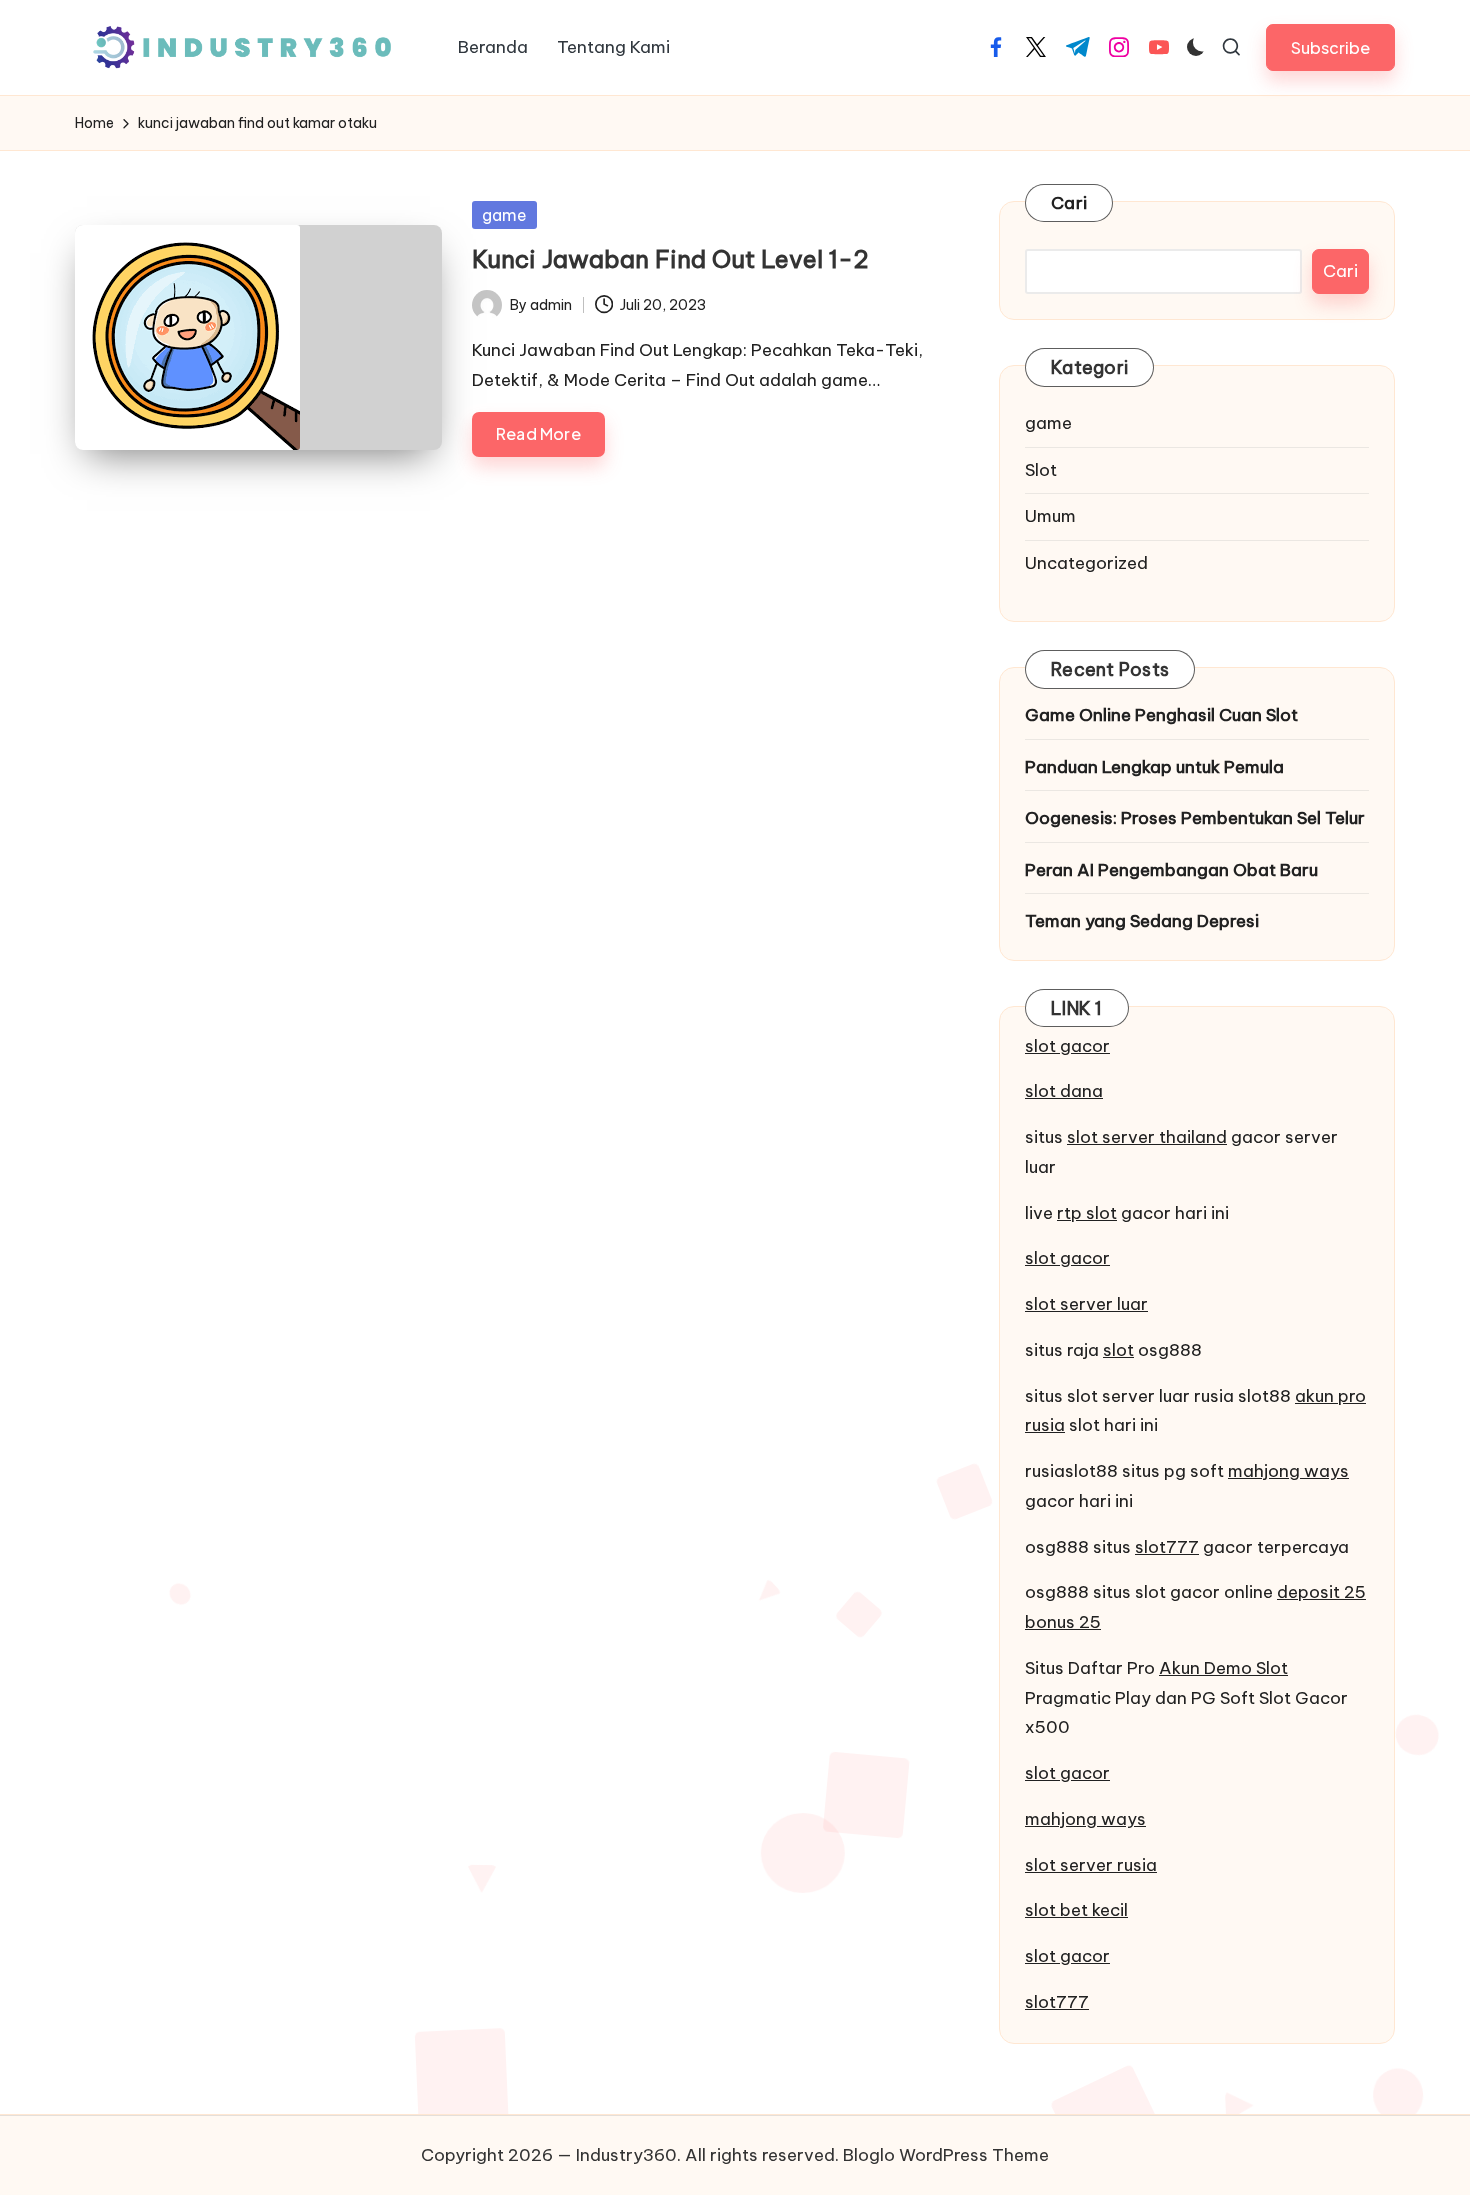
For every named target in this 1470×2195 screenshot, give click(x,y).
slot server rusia (1091, 1865)
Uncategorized (1086, 563)
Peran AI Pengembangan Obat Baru (1171, 870)
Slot (1041, 470)
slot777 (1167, 1547)
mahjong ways (1288, 1471)
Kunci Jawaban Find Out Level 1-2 (670, 259)
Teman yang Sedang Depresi (1142, 921)
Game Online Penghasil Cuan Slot (1161, 715)
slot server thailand (1147, 1137)
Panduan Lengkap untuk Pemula (1154, 767)
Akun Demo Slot (1223, 1668)
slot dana (1064, 1091)
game (504, 215)
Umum (1050, 516)
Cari (1069, 203)
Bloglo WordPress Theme (946, 2155)
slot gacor (1067, 1046)
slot (1118, 1350)
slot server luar (1086, 1304)
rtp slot (1087, 1213)
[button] (1330, 47)
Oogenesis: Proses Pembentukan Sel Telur (1195, 818)
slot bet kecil (1076, 1910)
